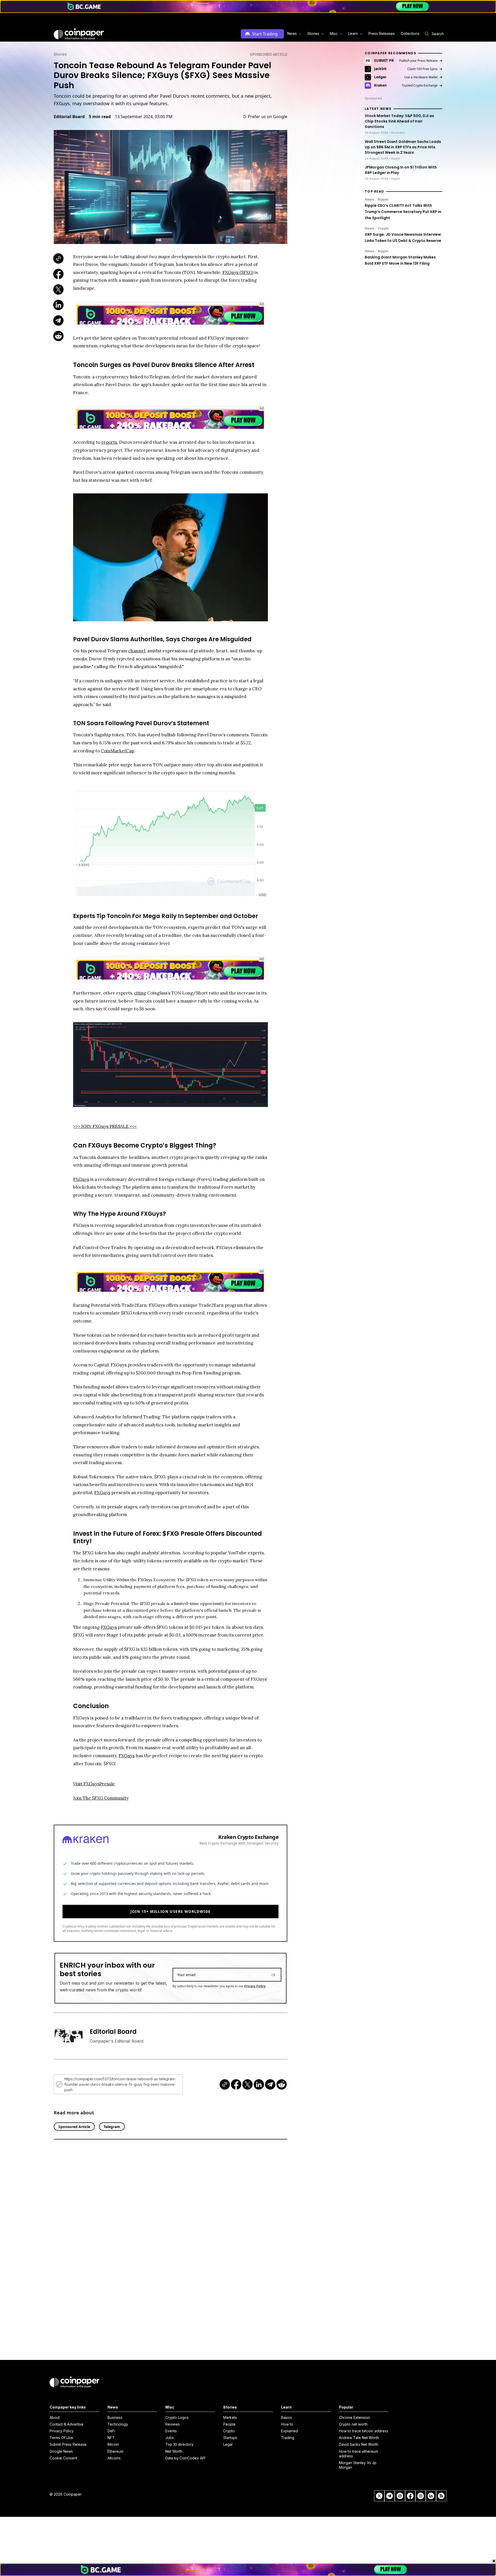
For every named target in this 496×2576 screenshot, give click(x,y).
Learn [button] (353, 33)
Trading (288, 2438)
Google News (61, 2451)
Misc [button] (334, 33)
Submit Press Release (68, 2444)
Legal (228, 2444)
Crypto (383, 228)
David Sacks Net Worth (359, 2444)
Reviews (173, 2424)
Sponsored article (269, 54)
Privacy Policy (255, 1986)
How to (287, 2424)
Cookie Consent (63, 2458)
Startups (230, 2438)
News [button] (292, 33)
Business (115, 2417)
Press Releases (382, 33)
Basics (286, 2417)
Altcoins (114, 2458)
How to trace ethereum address (359, 2454)
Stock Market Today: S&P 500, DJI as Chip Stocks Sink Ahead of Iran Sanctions (399, 121)
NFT (111, 2438)
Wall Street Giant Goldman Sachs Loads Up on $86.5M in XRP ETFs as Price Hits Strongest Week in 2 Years (403, 147)
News (370, 199)
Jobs (170, 2438)
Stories (60, 54)
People (229, 2424)
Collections (410, 33)
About (55, 2417)
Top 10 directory (179, 2444)
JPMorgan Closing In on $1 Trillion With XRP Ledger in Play (401, 170)
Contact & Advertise (67, 2424)
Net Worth (174, 2451)
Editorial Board (69, 117)
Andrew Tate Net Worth (359, 2438)
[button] (381, 34)
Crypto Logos (177, 2417)
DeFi (111, 2431)
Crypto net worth (353, 2424)
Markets (230, 2417)
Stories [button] (313, 33)
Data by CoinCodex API (185, 2458)
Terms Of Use (61, 2438)
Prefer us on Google (268, 117)
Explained (289, 2431)
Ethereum (115, 2451)
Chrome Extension (354, 2417)
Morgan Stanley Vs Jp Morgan (358, 2465)
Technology (118, 2424)
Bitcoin (113, 2444)
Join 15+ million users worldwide (171, 1911)
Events (171, 2431)
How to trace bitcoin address (364, 2431)
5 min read (100, 117)
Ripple (383, 199)
